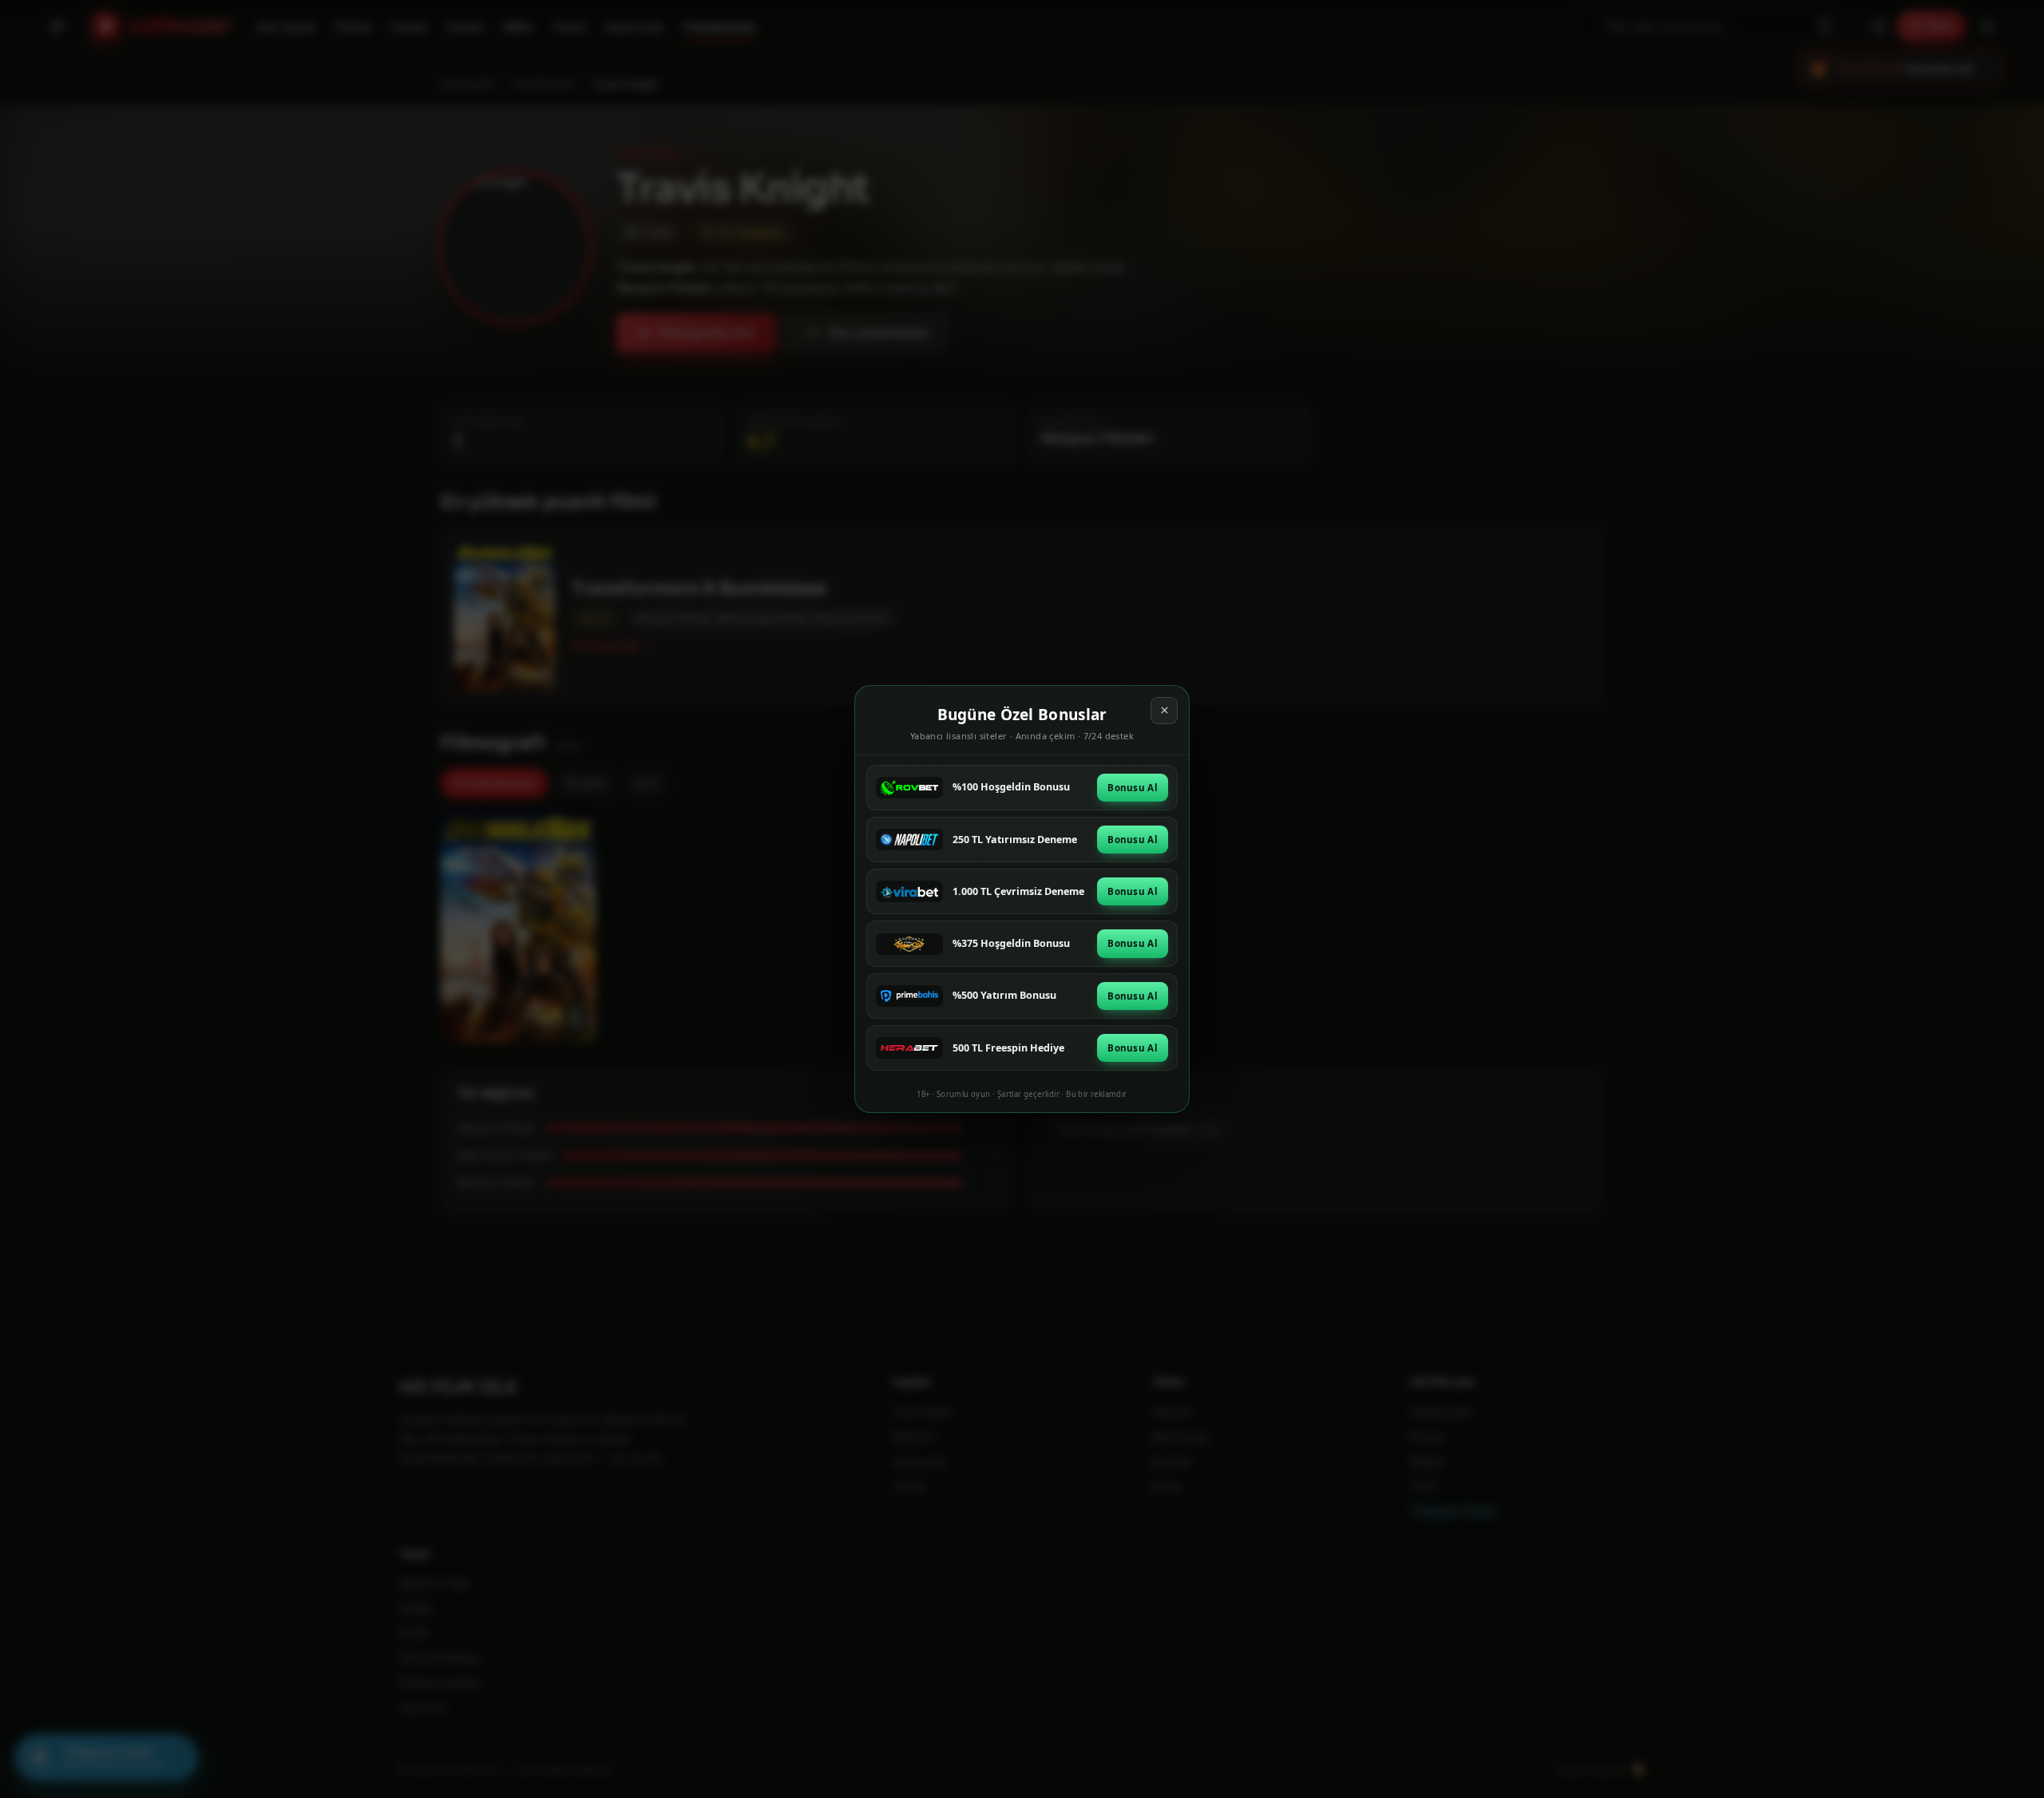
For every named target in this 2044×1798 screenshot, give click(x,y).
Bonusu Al (1133, 788)
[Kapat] (1164, 711)
